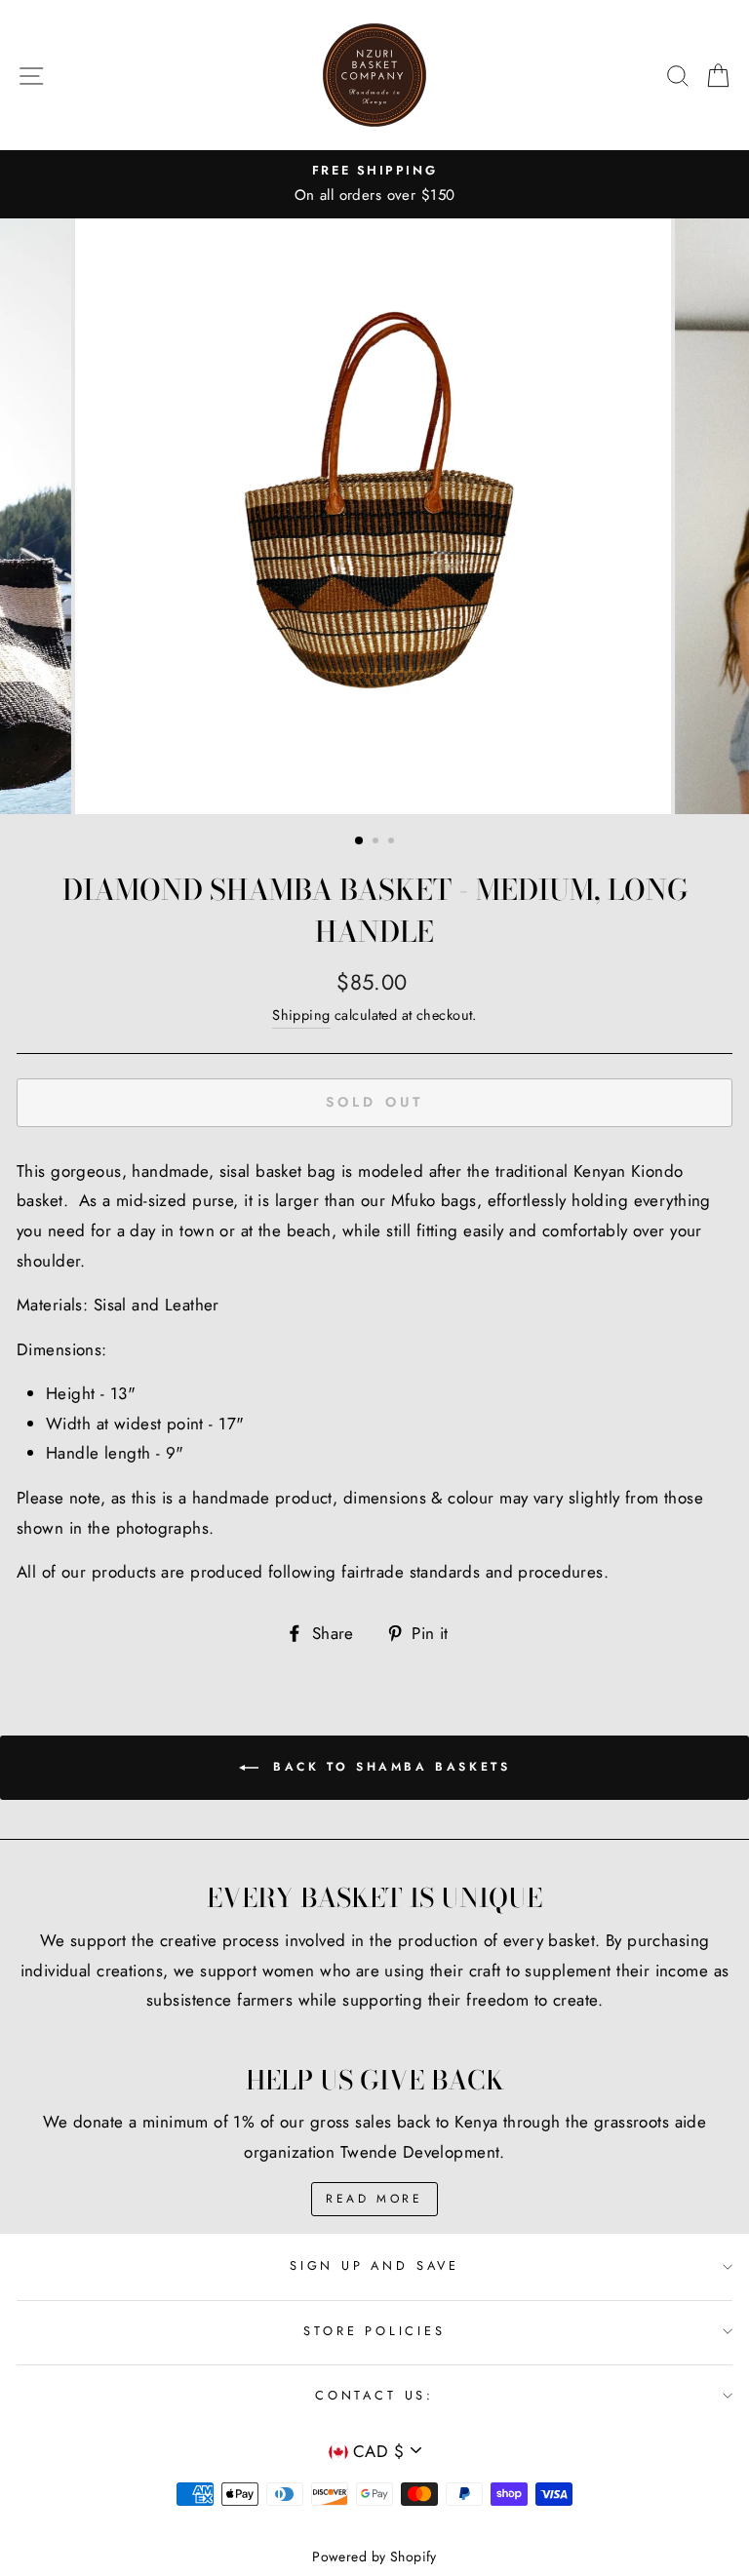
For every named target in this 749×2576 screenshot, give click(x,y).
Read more (374, 2199)
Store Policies (374, 2331)
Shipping (301, 1015)
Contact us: (374, 2395)
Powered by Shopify (374, 2556)
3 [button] (393, 842)
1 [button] (360, 841)
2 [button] (377, 842)
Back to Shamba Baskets (389, 1767)
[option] (374, 184)
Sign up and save (374, 2265)
